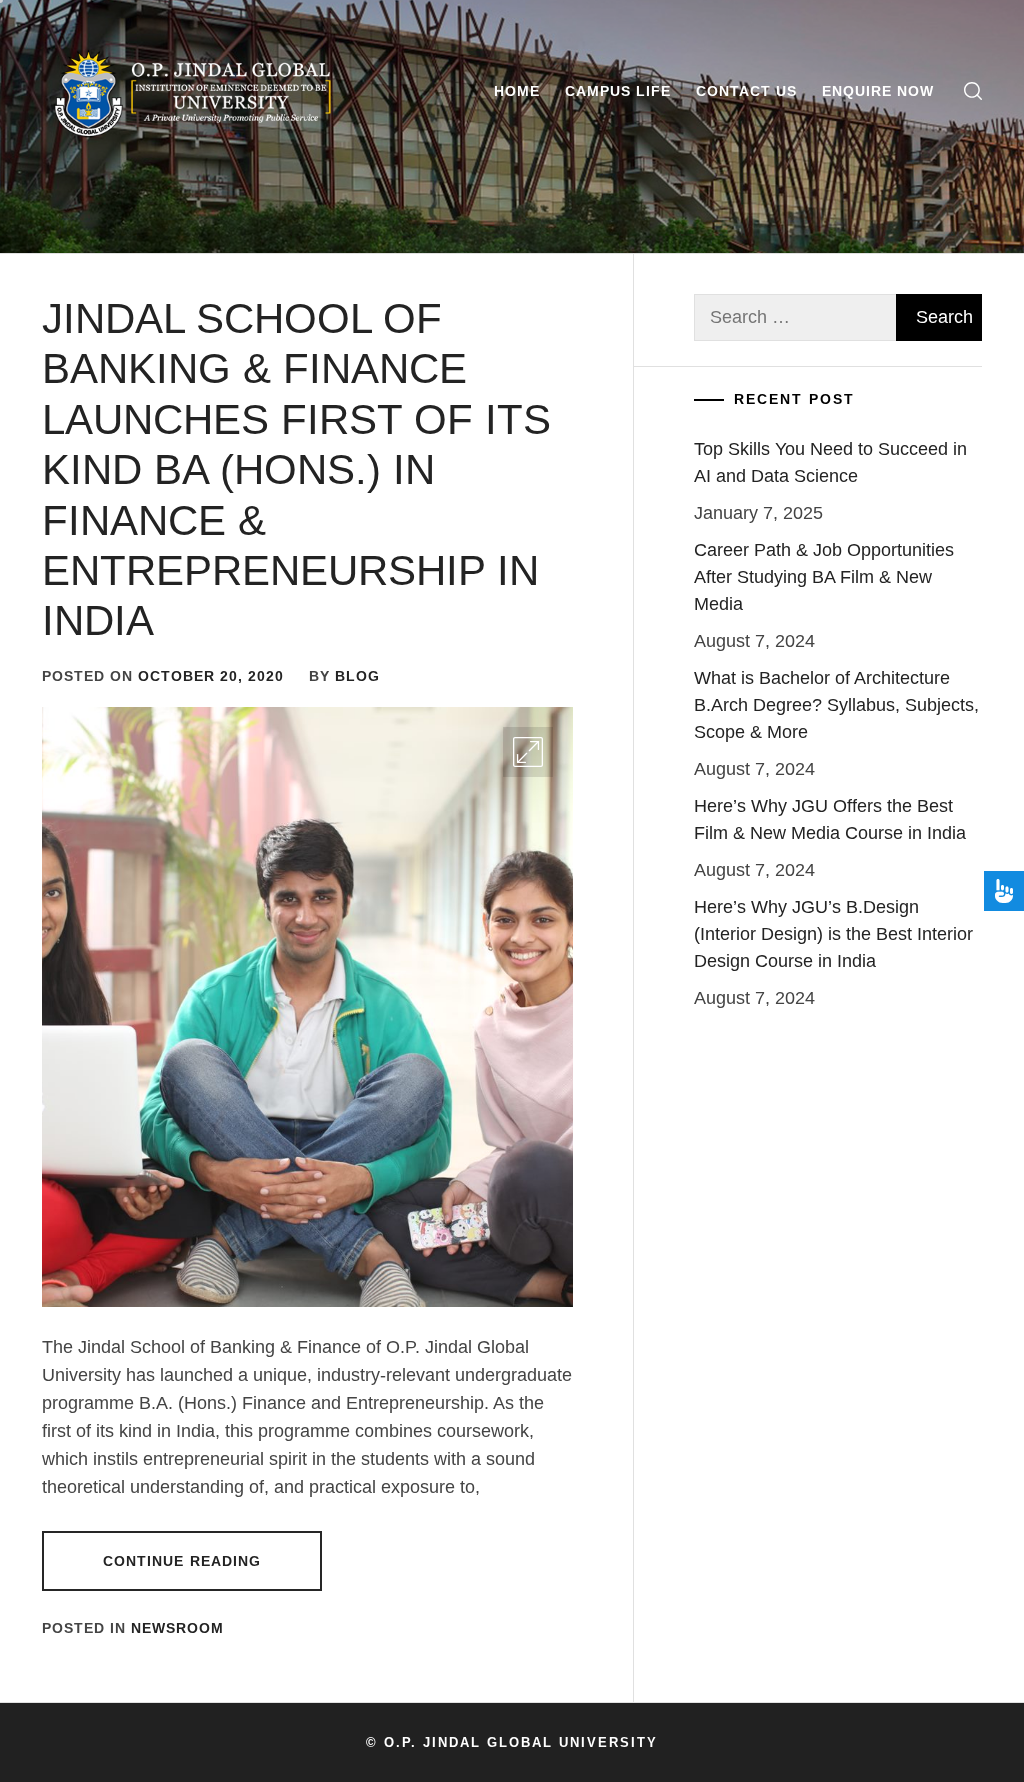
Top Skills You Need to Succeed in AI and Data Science (830, 462)
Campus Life (618, 91)
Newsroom (177, 1628)
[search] (973, 91)
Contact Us (746, 91)
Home (517, 91)
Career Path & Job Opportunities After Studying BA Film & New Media (824, 577)
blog (357, 676)
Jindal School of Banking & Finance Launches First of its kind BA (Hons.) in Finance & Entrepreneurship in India (296, 469)
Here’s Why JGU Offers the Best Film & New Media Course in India (830, 819)
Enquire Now (878, 91)
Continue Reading (182, 1561)
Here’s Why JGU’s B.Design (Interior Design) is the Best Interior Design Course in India (833, 934)
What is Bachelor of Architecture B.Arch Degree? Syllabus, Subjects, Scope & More (836, 705)
